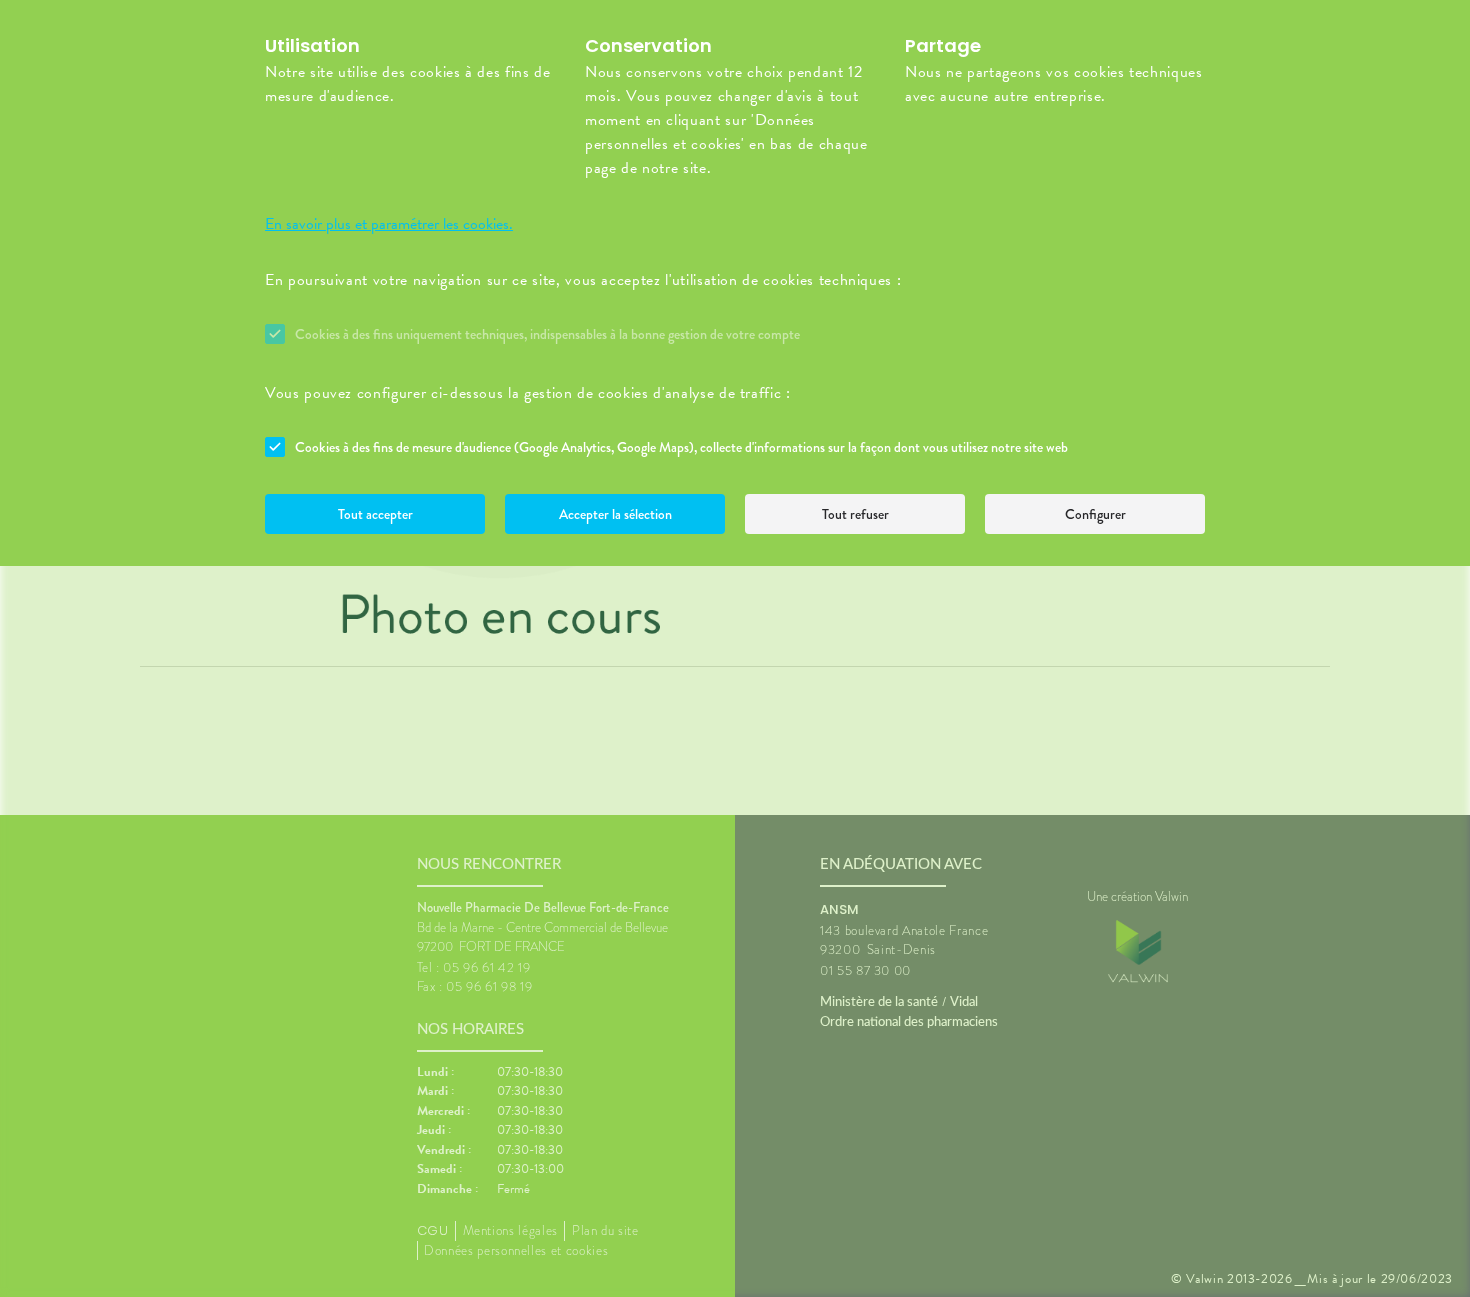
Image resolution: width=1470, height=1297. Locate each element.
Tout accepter (375, 514)
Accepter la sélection (615, 514)
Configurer (1095, 514)
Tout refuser (855, 514)
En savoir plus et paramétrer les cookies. (389, 224)
